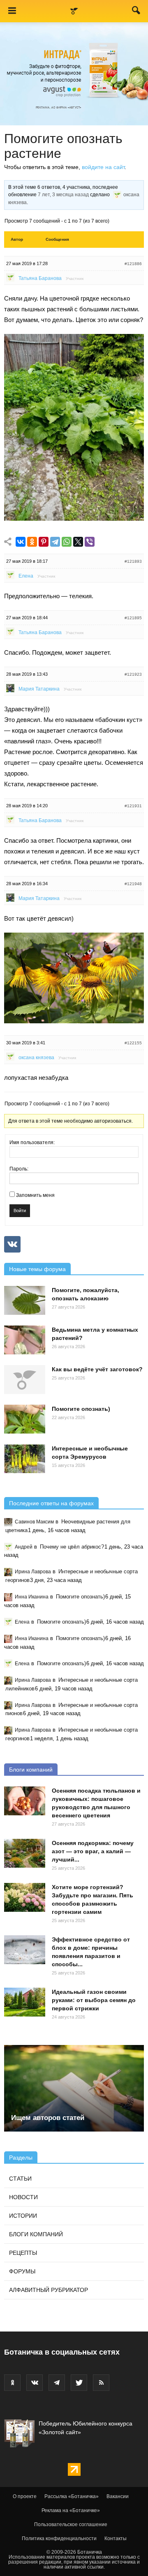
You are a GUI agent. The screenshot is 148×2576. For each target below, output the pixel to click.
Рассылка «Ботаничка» (72, 2496)
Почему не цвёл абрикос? (72, 1547)
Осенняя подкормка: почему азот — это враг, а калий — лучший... (93, 1851)
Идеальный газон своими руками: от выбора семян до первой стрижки (94, 2000)
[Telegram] (55, 542)
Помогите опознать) (81, 1409)
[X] (78, 542)
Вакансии (118, 2496)
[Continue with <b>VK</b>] (12, 1244)
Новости (23, 2197)
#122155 (133, 1043)
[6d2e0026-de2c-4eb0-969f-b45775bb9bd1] (74, 518)
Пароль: (19, 1169)
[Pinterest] (44, 542)
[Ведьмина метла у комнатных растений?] (25, 1340)
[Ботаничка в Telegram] (57, 2383)
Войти (20, 1210)
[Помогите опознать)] (25, 1419)
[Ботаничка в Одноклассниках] (12, 2383)
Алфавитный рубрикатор (49, 2290)
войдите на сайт (103, 167)
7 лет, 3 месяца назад (63, 195)
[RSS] (101, 2383)
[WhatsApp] (67, 542)
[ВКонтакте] (21, 542)
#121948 (133, 884)
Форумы (22, 2271)
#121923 (133, 674)
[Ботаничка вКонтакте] (35, 2383)
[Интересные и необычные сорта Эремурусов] (25, 1459)
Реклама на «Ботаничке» (71, 2510)
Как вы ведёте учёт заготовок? (97, 1369)
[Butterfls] (74, 1021)
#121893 (133, 561)
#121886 (133, 264)
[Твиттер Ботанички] (79, 2383)
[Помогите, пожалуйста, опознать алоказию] (25, 1300)
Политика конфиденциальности (59, 2538)
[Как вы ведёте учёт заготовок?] (25, 1380)
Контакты (116, 2538)
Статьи (20, 2179)
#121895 (133, 618)
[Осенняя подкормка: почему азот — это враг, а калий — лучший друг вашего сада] (25, 1853)
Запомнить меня (35, 1195)
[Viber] (90, 542)
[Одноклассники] (32, 542)
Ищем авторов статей (48, 2118)
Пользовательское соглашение (71, 2524)
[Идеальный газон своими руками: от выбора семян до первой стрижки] (25, 2002)
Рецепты (23, 2253)
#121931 (133, 806)
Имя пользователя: (32, 1142)
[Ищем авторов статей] (74, 2088)
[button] (136, 12)
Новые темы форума (37, 1269)
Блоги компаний (31, 1770)
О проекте (25, 2496)
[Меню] (12, 11)
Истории (23, 2216)
